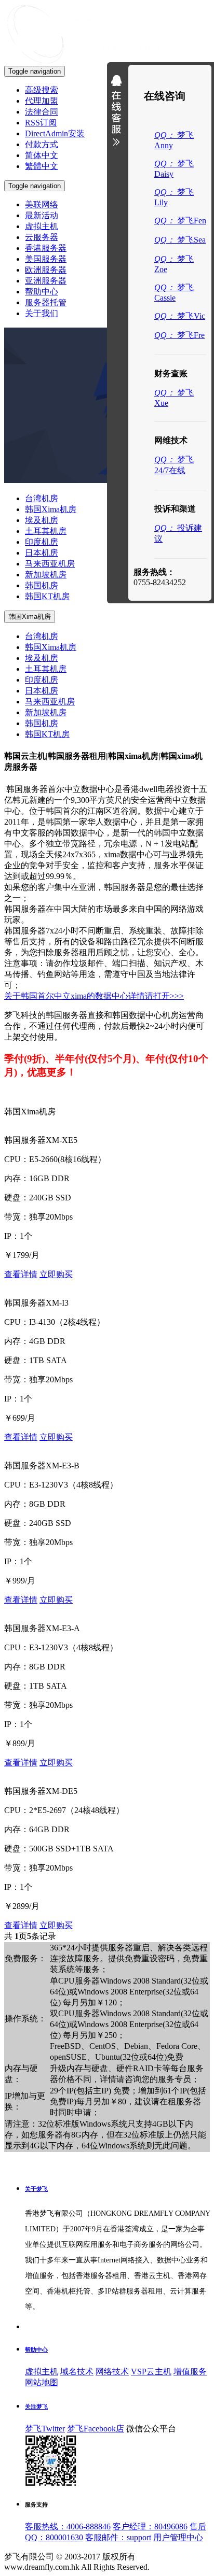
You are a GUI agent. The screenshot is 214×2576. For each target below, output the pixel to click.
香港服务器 (46, 248)
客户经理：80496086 (150, 2527)
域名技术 (77, 2372)
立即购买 (56, 1274)
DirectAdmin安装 (55, 133)
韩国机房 (42, 585)
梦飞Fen (180, 221)
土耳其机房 (46, 531)
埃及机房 (42, 520)
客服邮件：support (118, 2537)
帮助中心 (42, 292)
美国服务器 (46, 259)
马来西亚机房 (50, 564)
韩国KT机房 (47, 596)
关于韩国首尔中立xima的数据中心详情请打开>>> (94, 996)
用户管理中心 (178, 2537)
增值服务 (190, 2372)
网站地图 (42, 2382)
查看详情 (21, 1274)
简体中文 (42, 155)
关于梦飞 (36, 2189)
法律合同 (42, 112)
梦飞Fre (179, 335)
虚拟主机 (42, 226)
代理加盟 (42, 101)
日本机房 (42, 553)
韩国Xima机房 (51, 509)
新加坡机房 (46, 575)
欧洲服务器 (46, 270)
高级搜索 (42, 90)
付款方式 (42, 144)
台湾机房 (42, 498)
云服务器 (42, 237)
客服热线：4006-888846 (68, 2527)
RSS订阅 (41, 123)
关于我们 (42, 313)
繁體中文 (42, 166)
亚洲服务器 (46, 281)
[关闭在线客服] (116, 113)
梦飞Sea (180, 240)
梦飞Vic (180, 316)
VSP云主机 (151, 2372)
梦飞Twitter (45, 2429)
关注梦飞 (36, 2407)
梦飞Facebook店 (96, 2429)
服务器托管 (46, 302)
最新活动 (42, 215)
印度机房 (42, 542)
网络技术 (112, 2372)
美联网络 (42, 204)
